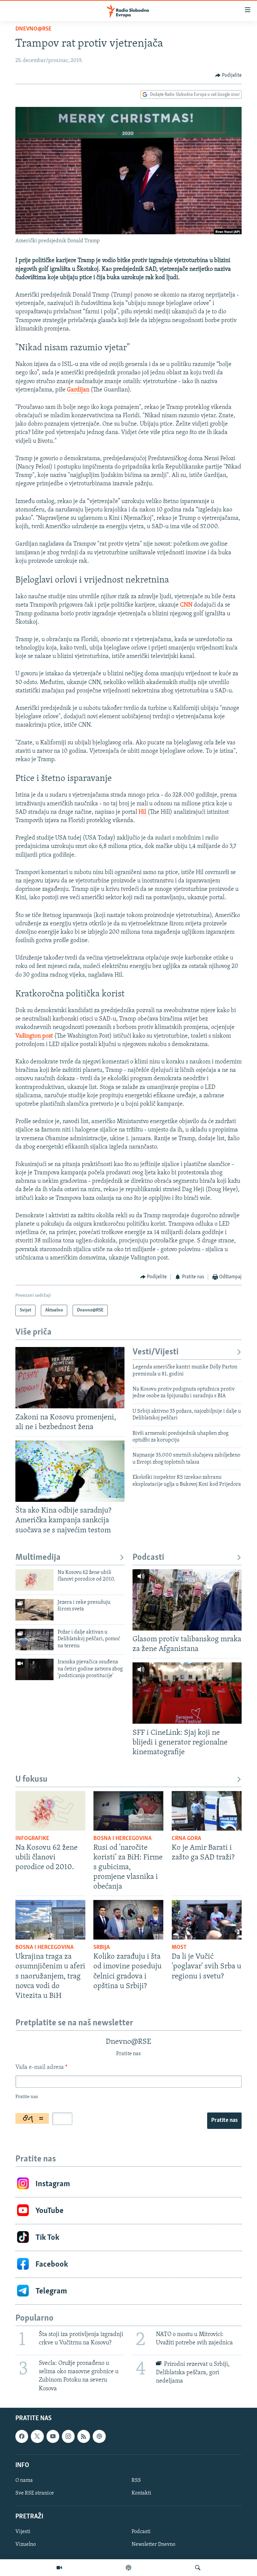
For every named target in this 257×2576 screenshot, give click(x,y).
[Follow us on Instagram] (68, 2436)
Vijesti (23, 2532)
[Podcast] (128, 2568)
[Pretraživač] (198, 2568)
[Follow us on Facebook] (22, 2436)
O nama (24, 2480)
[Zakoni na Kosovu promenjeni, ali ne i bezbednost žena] (70, 1378)
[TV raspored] (99, 2436)
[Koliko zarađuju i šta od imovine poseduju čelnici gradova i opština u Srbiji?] (128, 1920)
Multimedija (38, 1558)
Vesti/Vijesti (156, 1352)
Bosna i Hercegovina (122, 1839)
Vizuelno (26, 2544)
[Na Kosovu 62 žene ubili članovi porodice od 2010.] (34, 1580)
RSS (136, 2480)
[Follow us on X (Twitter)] (37, 2436)
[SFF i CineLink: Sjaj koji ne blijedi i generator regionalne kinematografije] (187, 1693)
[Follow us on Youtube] (53, 2436)
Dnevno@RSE (33, 29)
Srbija (102, 1948)
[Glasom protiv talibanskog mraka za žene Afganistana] (187, 1600)
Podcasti (148, 1558)
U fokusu (31, 1780)
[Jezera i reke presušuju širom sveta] (34, 1610)
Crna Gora (186, 1839)
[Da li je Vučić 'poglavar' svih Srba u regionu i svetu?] (207, 1920)
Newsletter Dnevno (153, 2544)
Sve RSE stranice (35, 2493)
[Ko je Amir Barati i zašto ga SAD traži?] (207, 1811)
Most (179, 1948)
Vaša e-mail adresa (41, 2068)
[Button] (229, 75)
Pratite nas (224, 2121)
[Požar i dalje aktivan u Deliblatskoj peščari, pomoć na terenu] (34, 1640)
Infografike (32, 1839)
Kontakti (141, 2493)
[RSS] (84, 2436)
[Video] (59, 2568)
